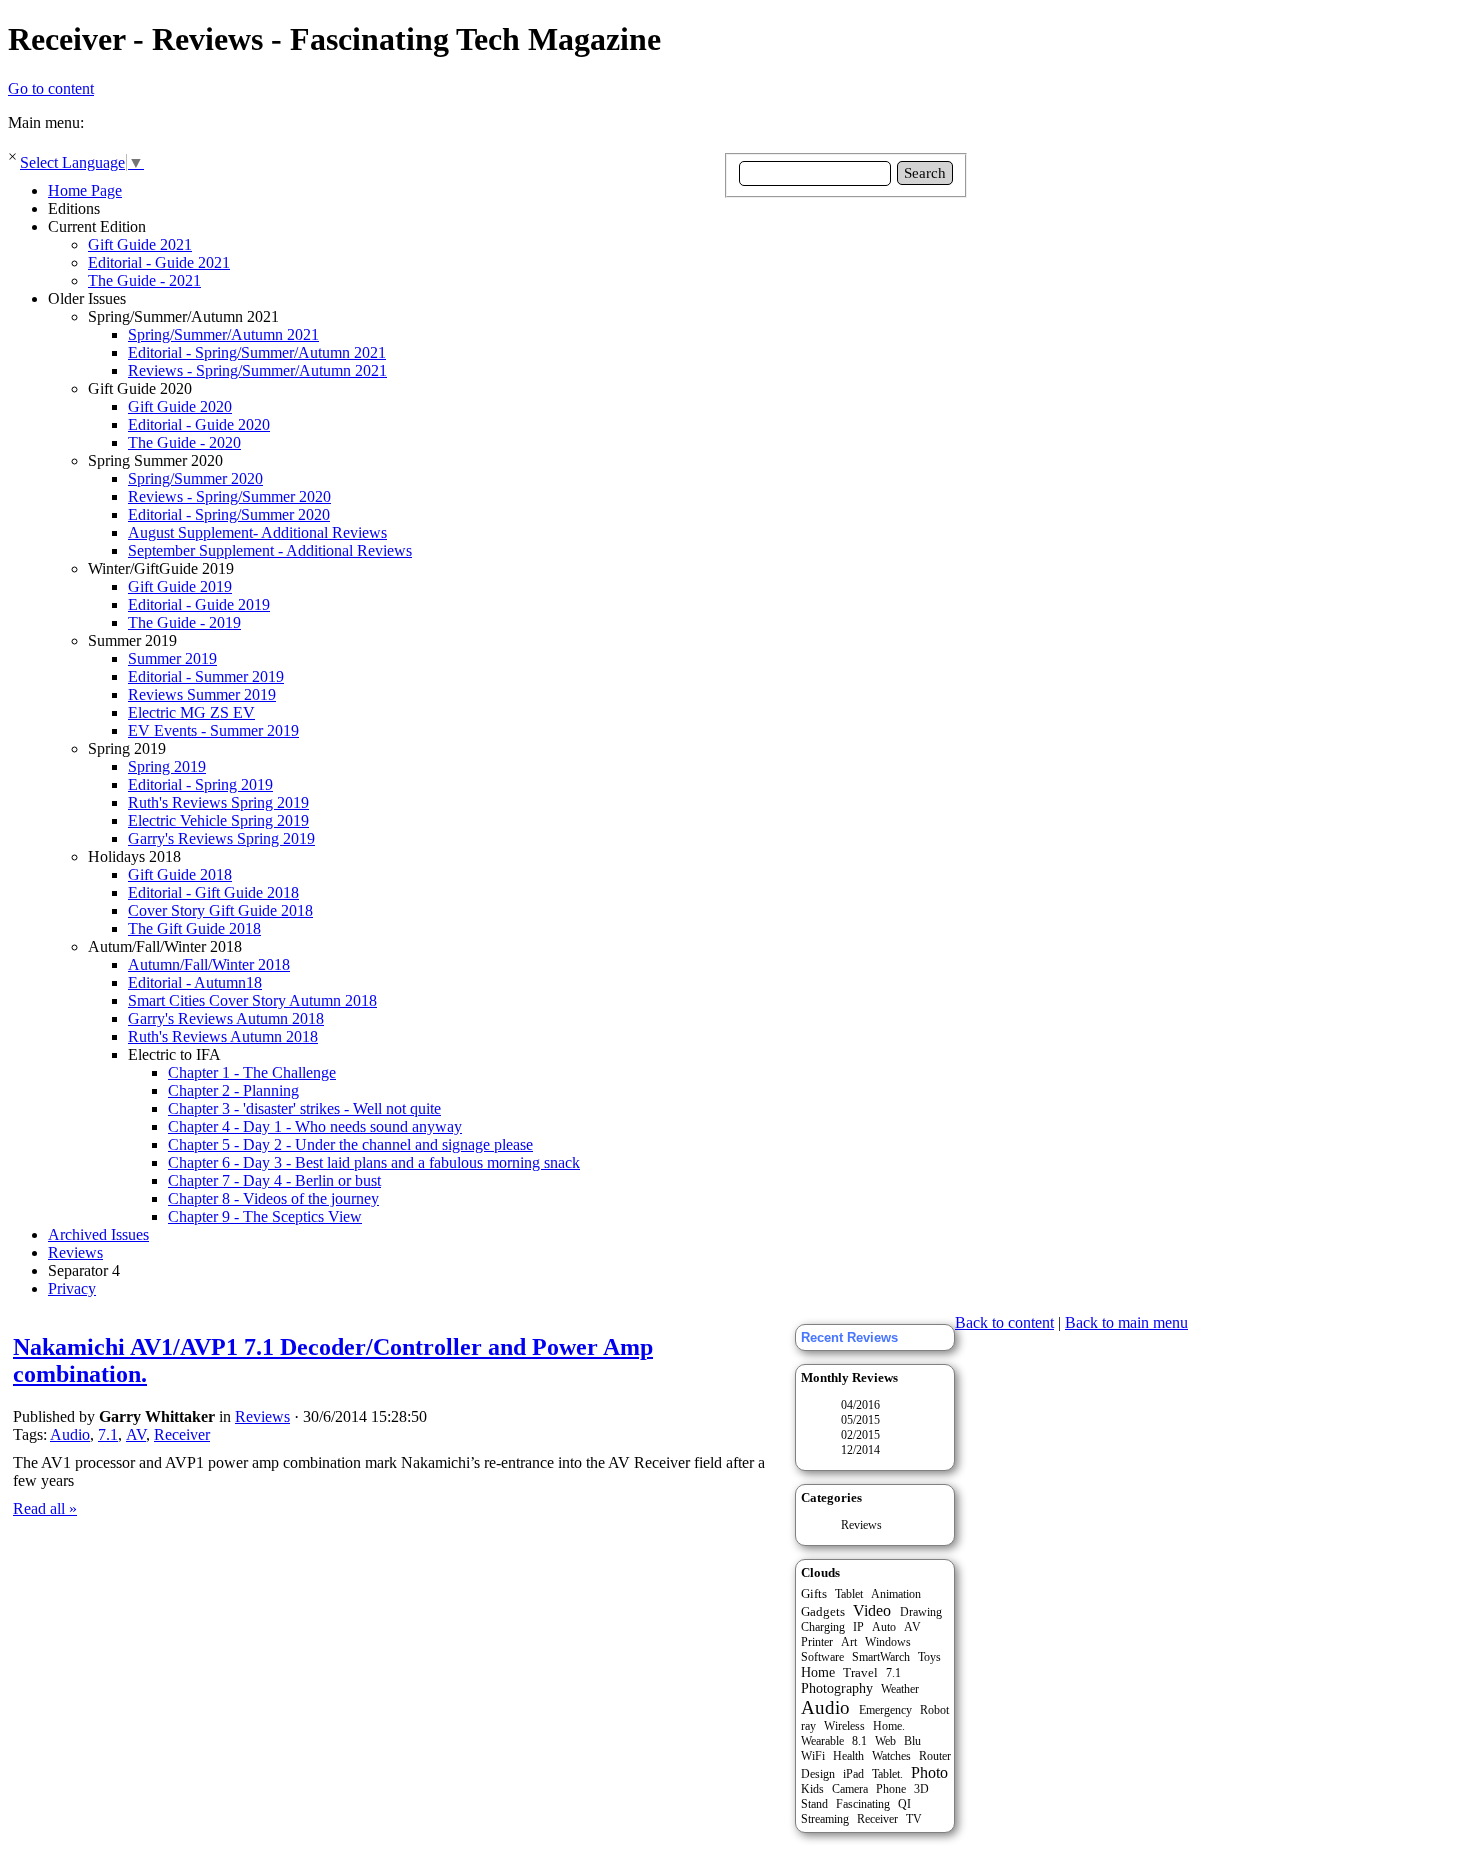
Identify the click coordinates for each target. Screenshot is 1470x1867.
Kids (812, 1789)
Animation (896, 1594)
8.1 (859, 1741)
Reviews (861, 1525)
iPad (853, 1774)
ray (808, 1726)
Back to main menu (1126, 1322)
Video (872, 1610)
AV (136, 1434)
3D (921, 1789)
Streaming (825, 1819)
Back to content (1004, 1322)
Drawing (921, 1612)
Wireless (844, 1726)
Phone (891, 1789)
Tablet (849, 1594)
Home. (889, 1726)
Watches (891, 1756)
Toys (929, 1657)
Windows (888, 1642)
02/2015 (860, 1435)
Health (848, 1756)
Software (822, 1657)
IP (858, 1627)
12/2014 (860, 1450)
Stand (814, 1804)
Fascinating (863, 1804)
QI (904, 1804)
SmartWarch (881, 1657)
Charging (823, 1627)
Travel (860, 1672)
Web (885, 1741)
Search (925, 173)
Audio (70, 1434)
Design (818, 1774)
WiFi (813, 1756)
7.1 (108, 1434)
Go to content (51, 88)
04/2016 (860, 1405)
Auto (884, 1627)
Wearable (822, 1741)
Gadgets (823, 1611)
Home (818, 1672)
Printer (817, 1642)
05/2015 (860, 1420)
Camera (850, 1789)
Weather (900, 1689)
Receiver (182, 1434)
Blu (912, 1741)
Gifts (814, 1593)
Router (935, 1756)
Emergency (885, 1710)
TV (914, 1819)
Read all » (45, 1508)
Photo (929, 1772)
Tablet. (887, 1774)
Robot (934, 1710)
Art (849, 1642)
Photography (837, 1688)
